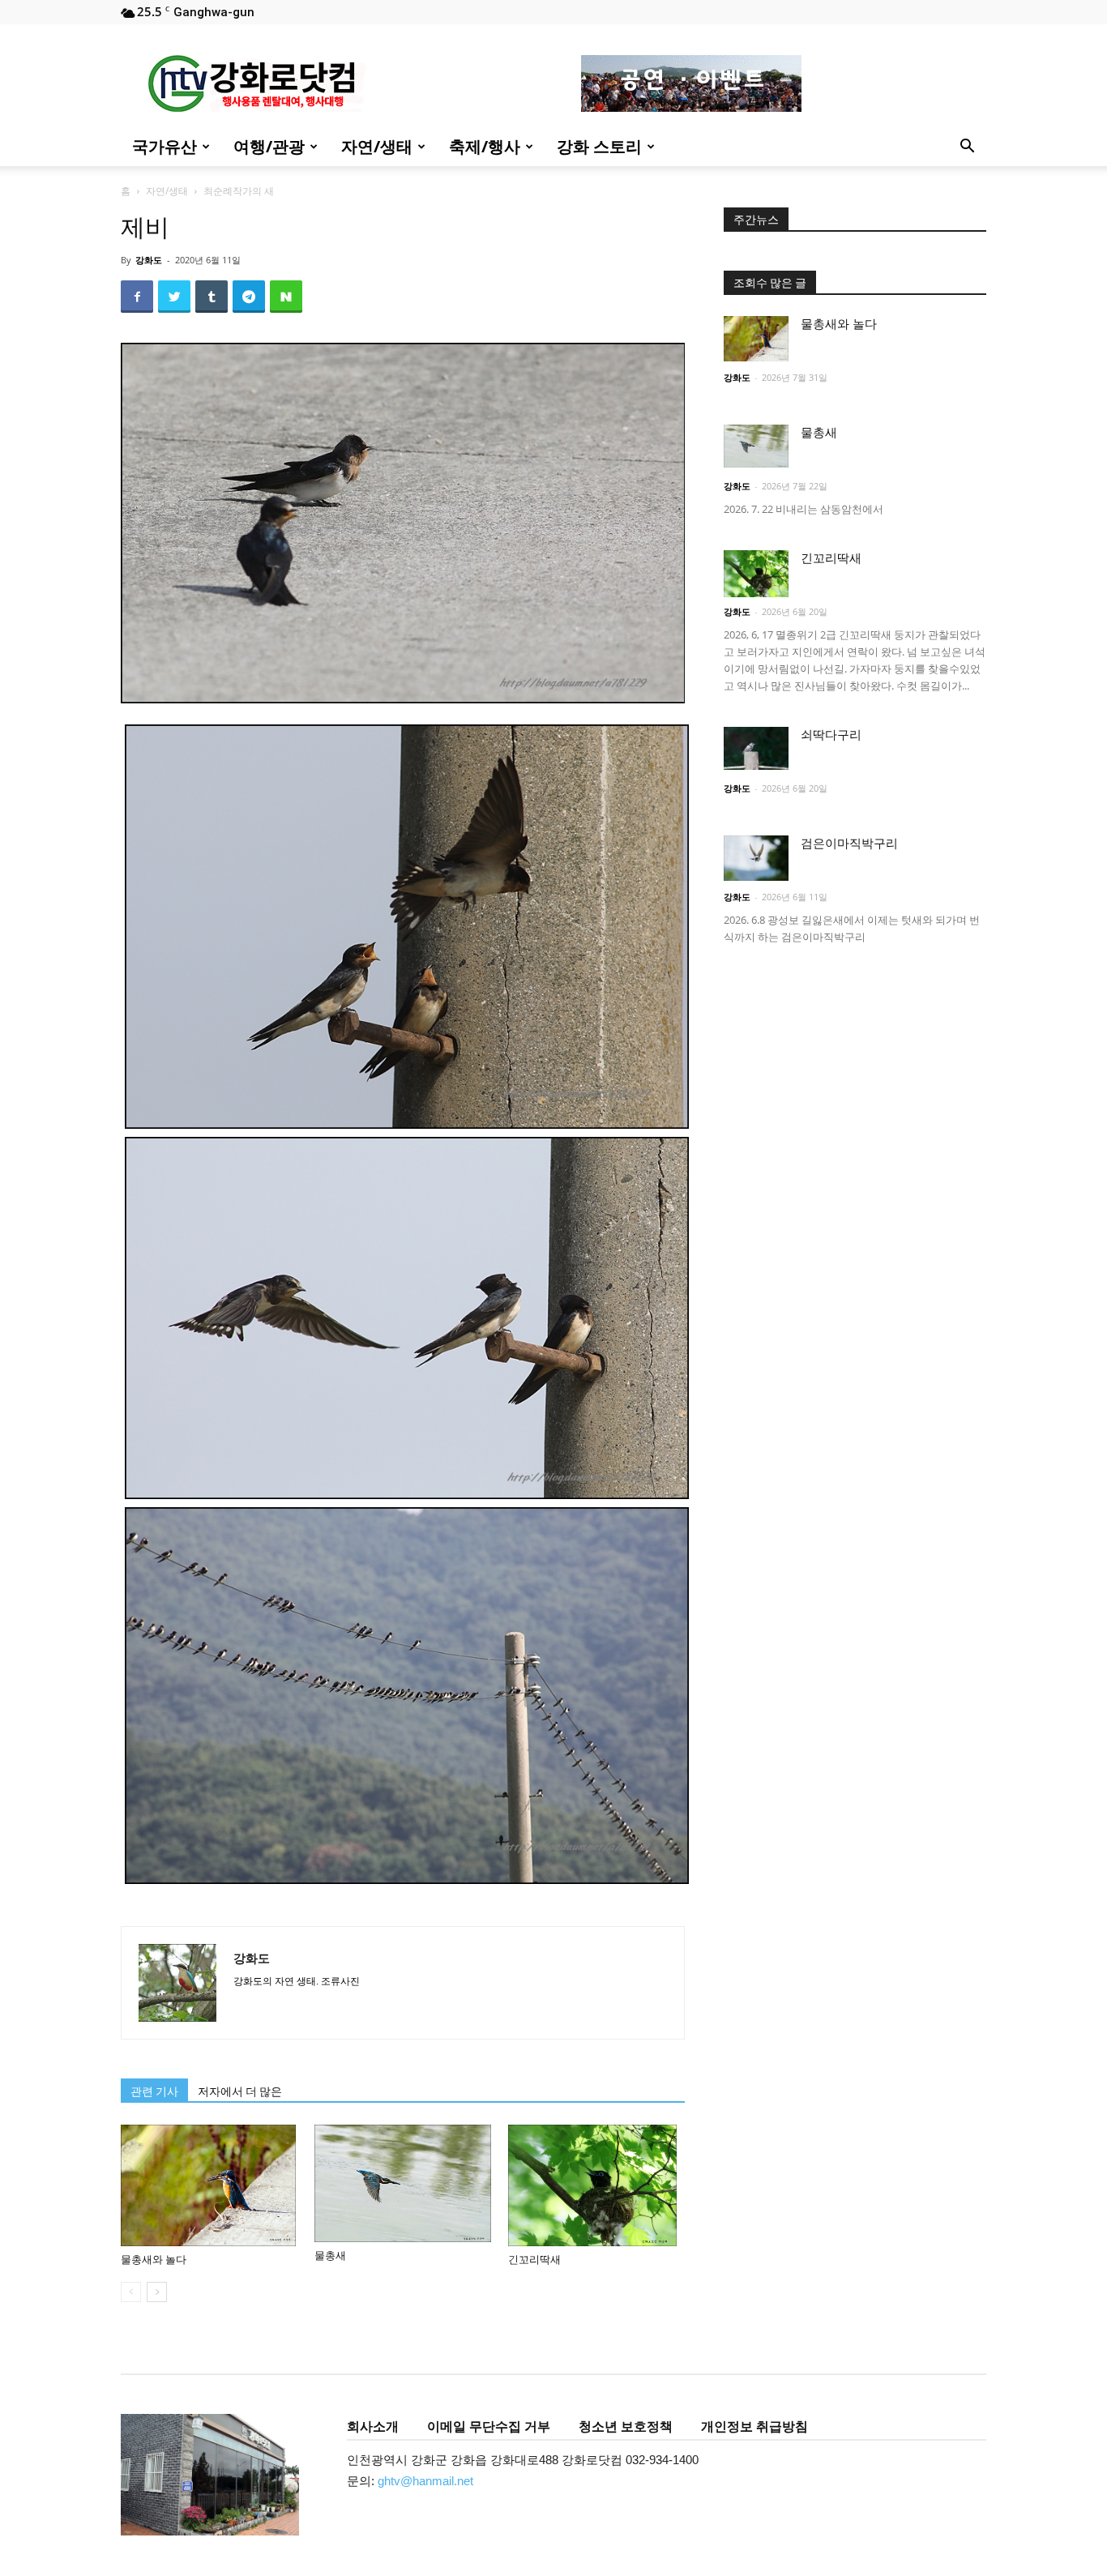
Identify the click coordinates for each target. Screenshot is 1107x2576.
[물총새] (403, 2183)
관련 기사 (154, 2091)
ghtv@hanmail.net (425, 2481)
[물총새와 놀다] (209, 2185)
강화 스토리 (599, 146)
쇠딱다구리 (831, 735)
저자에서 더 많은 (240, 2091)
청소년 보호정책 (626, 2426)
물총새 (330, 2256)
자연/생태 (377, 146)
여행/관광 (269, 146)
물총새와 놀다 (154, 2260)
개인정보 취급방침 (754, 2426)
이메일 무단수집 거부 (489, 2426)
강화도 (149, 260)
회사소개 (373, 2426)
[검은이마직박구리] (756, 858)
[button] (967, 148)
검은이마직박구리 (849, 844)
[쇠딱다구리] (756, 748)
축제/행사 (485, 146)
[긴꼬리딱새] (596, 2185)
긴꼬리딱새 (534, 2260)
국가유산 (165, 146)
